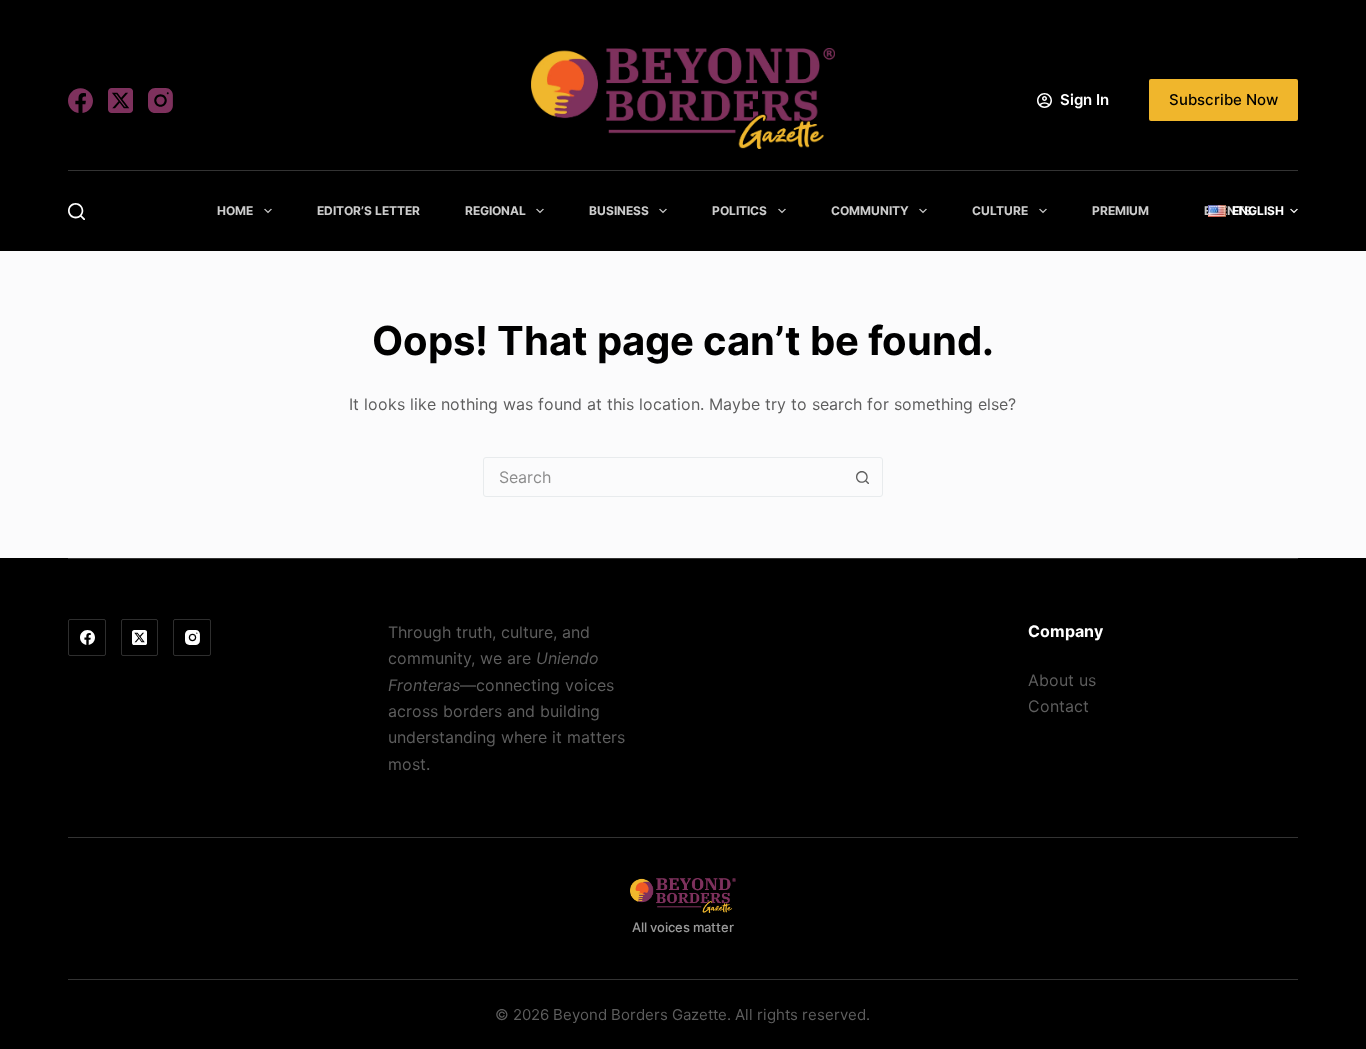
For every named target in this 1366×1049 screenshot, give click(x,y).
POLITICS (739, 210)
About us (1062, 680)
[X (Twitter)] (120, 100)
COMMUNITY (870, 210)
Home (235, 210)
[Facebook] (80, 100)
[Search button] (863, 477)
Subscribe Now (1223, 99)
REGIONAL (495, 210)
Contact (1058, 706)
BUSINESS (619, 210)
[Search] (76, 211)
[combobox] (664, 477)
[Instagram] (160, 100)
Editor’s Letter (368, 210)
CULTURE (1000, 210)
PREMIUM (1120, 210)
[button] (1253, 211)
